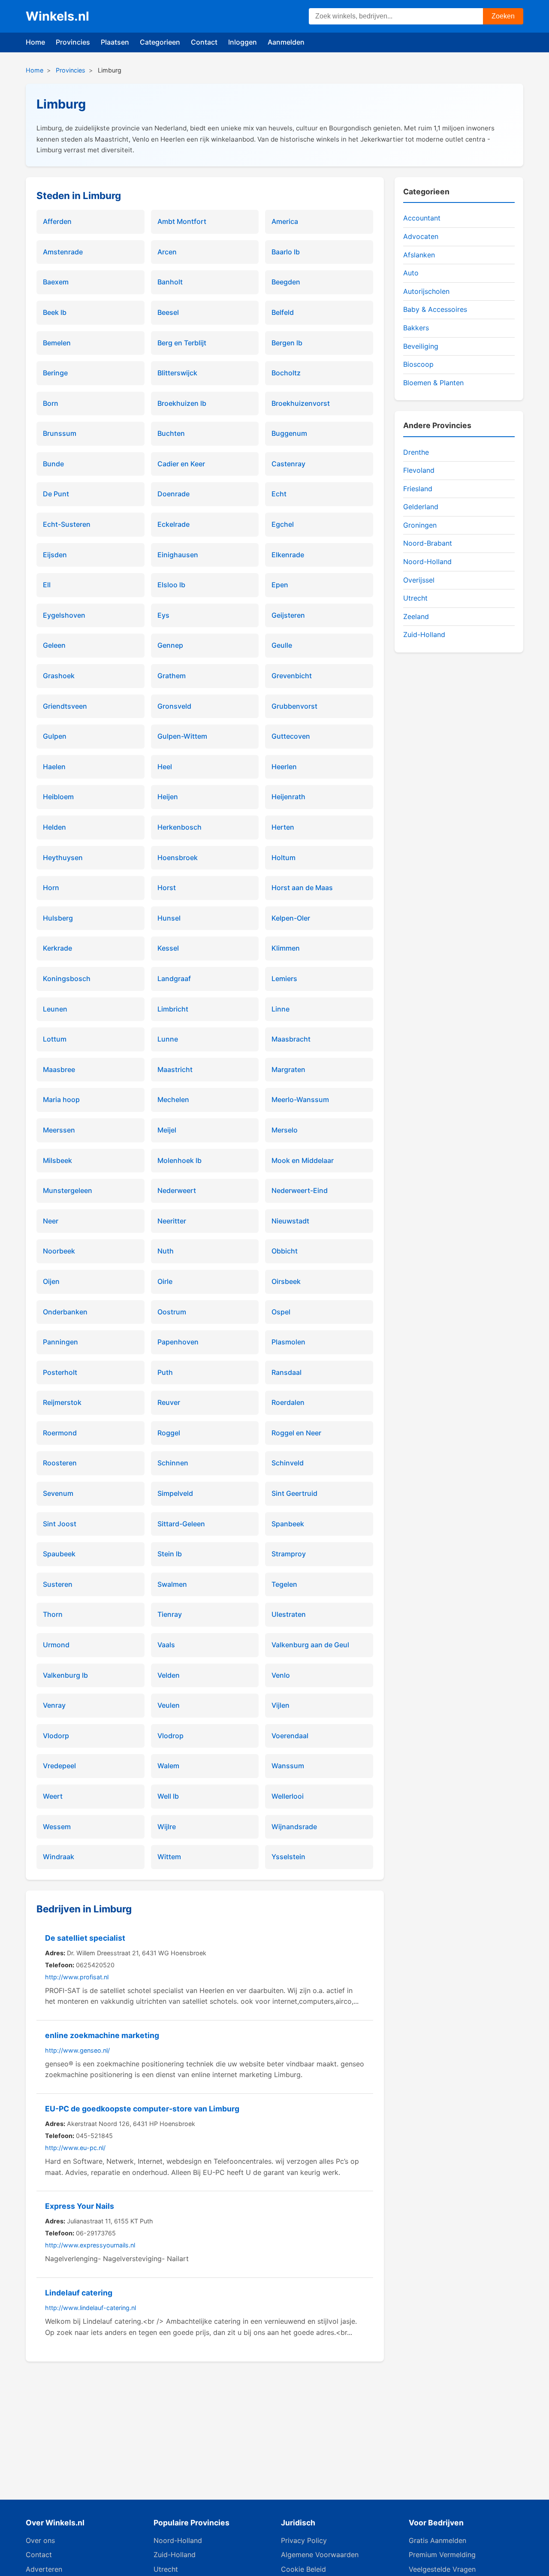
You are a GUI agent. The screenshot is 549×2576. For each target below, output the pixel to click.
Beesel (168, 312)
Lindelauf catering (79, 2293)
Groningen (420, 525)
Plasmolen (288, 1342)
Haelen (54, 767)
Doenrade (173, 494)
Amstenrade (63, 252)
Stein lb (170, 1554)
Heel (165, 767)
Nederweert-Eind (300, 1190)
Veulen (169, 1705)
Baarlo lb (286, 252)
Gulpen (55, 736)
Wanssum (288, 1766)
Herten (283, 827)
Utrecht (415, 598)
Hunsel (169, 918)
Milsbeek (57, 1160)
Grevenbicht (292, 676)
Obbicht (285, 1251)
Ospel (281, 1312)
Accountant (422, 218)
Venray (54, 1705)
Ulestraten (289, 1614)
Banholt (170, 282)
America (285, 221)
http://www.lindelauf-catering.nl (90, 2308)
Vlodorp (56, 1736)
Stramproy (289, 1554)
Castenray (288, 464)
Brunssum (60, 433)
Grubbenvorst (294, 706)
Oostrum (172, 1312)
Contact (204, 42)
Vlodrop (170, 1736)
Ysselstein (288, 1857)
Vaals (166, 1645)
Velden (169, 1675)
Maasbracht (291, 1039)
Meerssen (59, 1130)
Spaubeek (59, 1554)
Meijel (167, 1130)
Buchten (171, 433)
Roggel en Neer (296, 1433)
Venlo (281, 1675)
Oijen (51, 1281)
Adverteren (44, 2569)
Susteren (58, 1584)
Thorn (53, 1614)
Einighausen (178, 555)
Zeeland (416, 616)
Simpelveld (175, 1493)
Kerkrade (57, 948)
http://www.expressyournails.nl (90, 2245)
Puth (165, 1372)
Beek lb (55, 312)
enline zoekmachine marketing (102, 2035)
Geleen (54, 645)
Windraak (59, 1857)
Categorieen (160, 42)
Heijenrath (288, 797)
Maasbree (59, 1069)
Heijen (168, 797)
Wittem (169, 1857)
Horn (51, 888)
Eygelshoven (64, 615)
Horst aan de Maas (302, 888)
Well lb (168, 1796)
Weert (53, 1796)
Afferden (57, 221)
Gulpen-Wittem (182, 736)
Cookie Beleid (303, 2569)
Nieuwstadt (290, 1221)
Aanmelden (286, 42)
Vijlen (281, 1705)
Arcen (167, 252)
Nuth (166, 1251)
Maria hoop (61, 1099)
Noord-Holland (427, 562)
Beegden (286, 282)
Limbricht (173, 1009)
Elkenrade (288, 555)
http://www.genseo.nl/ (77, 2050)
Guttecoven (291, 736)
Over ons (40, 2540)
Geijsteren (288, 615)
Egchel (283, 524)
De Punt (56, 494)
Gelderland (421, 507)
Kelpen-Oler (291, 918)
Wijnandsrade (294, 1827)
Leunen (55, 1009)
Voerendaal (290, 1736)
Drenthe (416, 452)
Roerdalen (288, 1402)
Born (51, 403)
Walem (168, 1766)
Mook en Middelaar (303, 1160)
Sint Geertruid (294, 1493)
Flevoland (419, 470)
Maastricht (175, 1069)
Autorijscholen (426, 291)
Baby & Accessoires (435, 309)
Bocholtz (286, 373)
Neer (51, 1221)
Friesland (418, 489)
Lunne (168, 1039)
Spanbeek (288, 1524)
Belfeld (283, 312)
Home (35, 42)
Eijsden (55, 555)
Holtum (284, 858)
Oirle (165, 1281)
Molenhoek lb (179, 1160)
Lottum (55, 1039)
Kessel (168, 948)
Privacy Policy (304, 2540)
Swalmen (172, 1584)
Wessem (57, 1827)
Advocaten (421, 236)
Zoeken (503, 16)
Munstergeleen (68, 1190)
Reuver (169, 1402)
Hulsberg (58, 918)
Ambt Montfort (182, 221)
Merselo (285, 1130)
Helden (54, 827)
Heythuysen (63, 858)
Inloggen (243, 42)
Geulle (282, 645)
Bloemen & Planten (433, 383)
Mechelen (173, 1099)
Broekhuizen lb (182, 403)
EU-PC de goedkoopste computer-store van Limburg (142, 2109)
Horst (167, 888)
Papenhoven (178, 1342)
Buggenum (289, 433)
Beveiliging (421, 346)
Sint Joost (60, 1524)
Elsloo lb (171, 585)
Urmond (56, 1645)
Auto (411, 273)
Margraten (288, 1069)
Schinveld (288, 1463)
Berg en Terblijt (182, 343)
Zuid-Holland (424, 634)
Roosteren (60, 1463)
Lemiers (284, 978)
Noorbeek (59, 1251)
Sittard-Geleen (181, 1524)
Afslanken (419, 255)
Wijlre (167, 1827)
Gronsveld (174, 706)
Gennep (170, 645)
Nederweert (177, 1190)
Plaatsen (115, 42)
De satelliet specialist (85, 1938)
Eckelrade (173, 524)
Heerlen (284, 767)
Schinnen (173, 1463)
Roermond (60, 1433)
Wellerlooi (288, 1796)
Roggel (169, 1433)
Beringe (55, 373)
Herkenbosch (179, 827)
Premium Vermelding (442, 2555)
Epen (280, 585)
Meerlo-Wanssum (300, 1099)
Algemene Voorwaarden (320, 2555)
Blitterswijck (177, 373)
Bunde (53, 464)
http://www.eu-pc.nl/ (75, 2148)
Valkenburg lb (65, 1675)
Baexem (56, 282)
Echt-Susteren (67, 524)
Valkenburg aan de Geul (310, 1645)
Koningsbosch (67, 978)
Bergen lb (287, 343)
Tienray (170, 1614)
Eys (163, 615)
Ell (47, 585)
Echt (279, 494)
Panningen (60, 1342)
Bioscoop (418, 364)
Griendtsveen (65, 706)
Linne (281, 1009)
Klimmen (286, 948)
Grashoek (59, 676)
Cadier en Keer (181, 464)
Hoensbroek (178, 858)
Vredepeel (59, 1766)
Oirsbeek (286, 1281)
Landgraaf (174, 978)
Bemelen (57, 343)
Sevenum (58, 1493)
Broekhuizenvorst (301, 403)
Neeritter (172, 1221)
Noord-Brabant (428, 543)
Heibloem (58, 797)
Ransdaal (287, 1372)
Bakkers (416, 328)
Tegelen (284, 1584)
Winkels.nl (57, 16)
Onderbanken (65, 1312)
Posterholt (60, 1372)
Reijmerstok (62, 1402)
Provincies (73, 42)
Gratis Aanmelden (437, 2540)
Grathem (172, 676)
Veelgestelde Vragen (442, 2569)
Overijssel (419, 580)
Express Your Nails (80, 2206)
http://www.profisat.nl (77, 1977)
